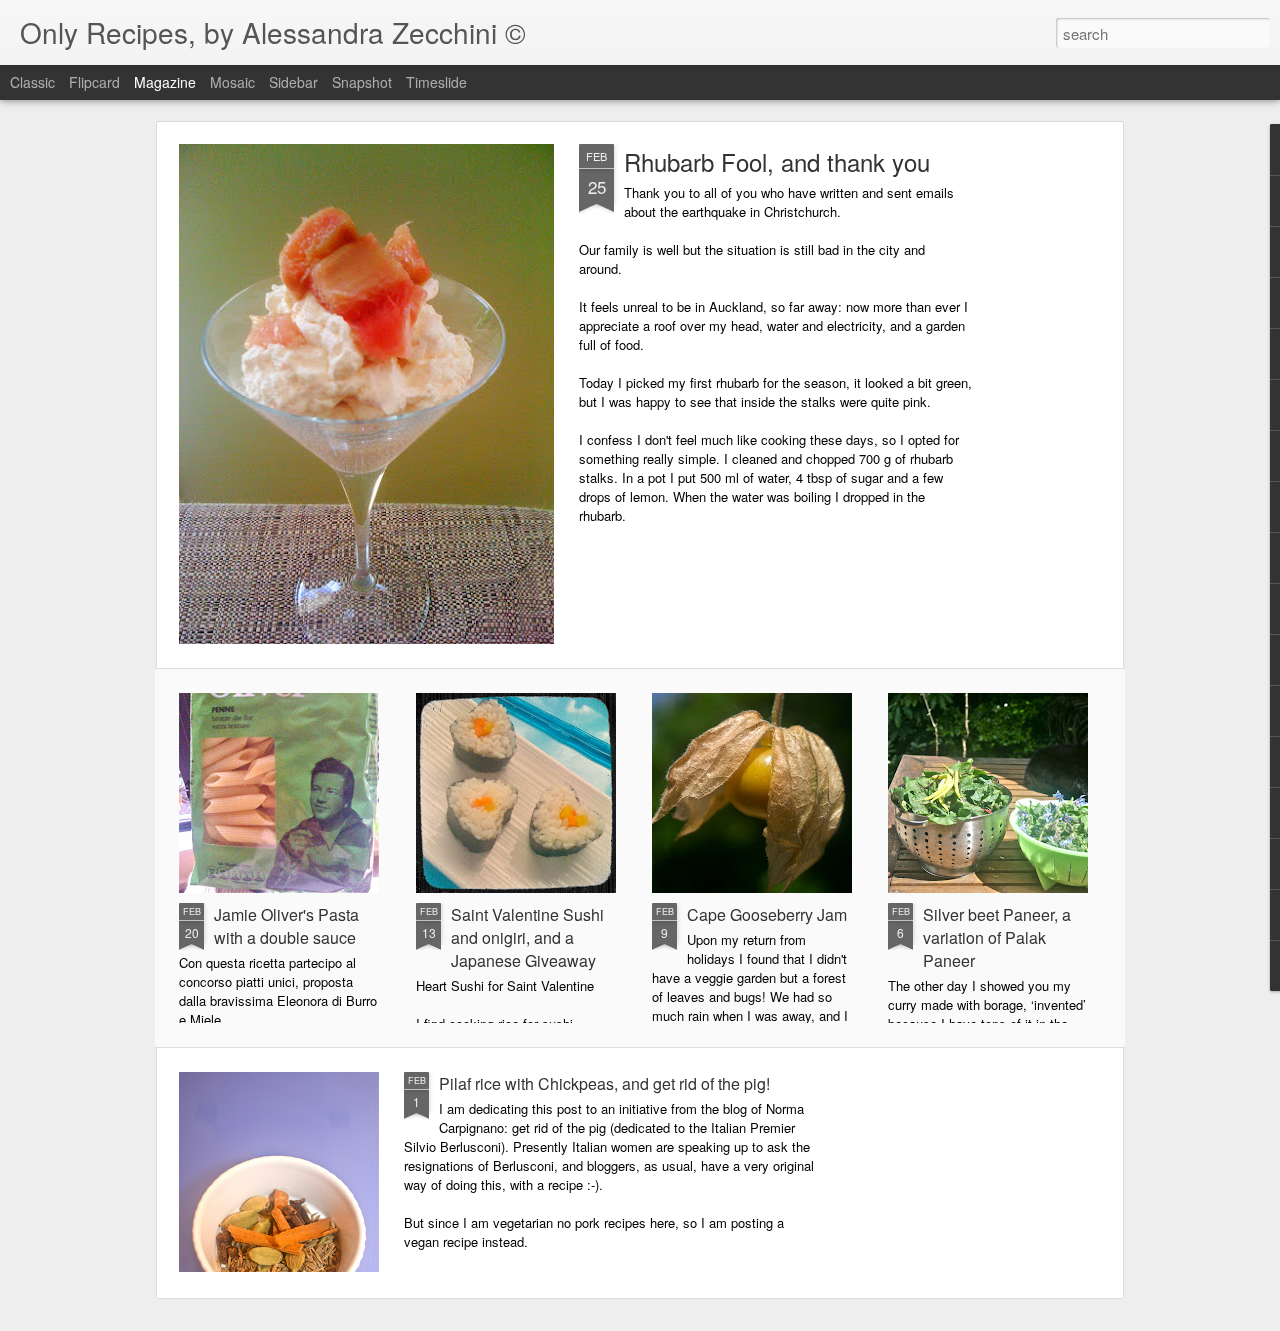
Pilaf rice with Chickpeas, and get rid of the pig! (604, 1083)
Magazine (165, 82)
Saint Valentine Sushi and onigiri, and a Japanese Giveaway (527, 937)
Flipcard (94, 82)
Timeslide (436, 82)
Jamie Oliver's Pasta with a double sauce (286, 926)
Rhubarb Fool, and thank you (777, 161)
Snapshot (362, 82)
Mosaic (232, 82)
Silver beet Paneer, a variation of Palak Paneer (997, 937)
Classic (32, 82)
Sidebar (293, 82)
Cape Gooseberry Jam (767, 914)
